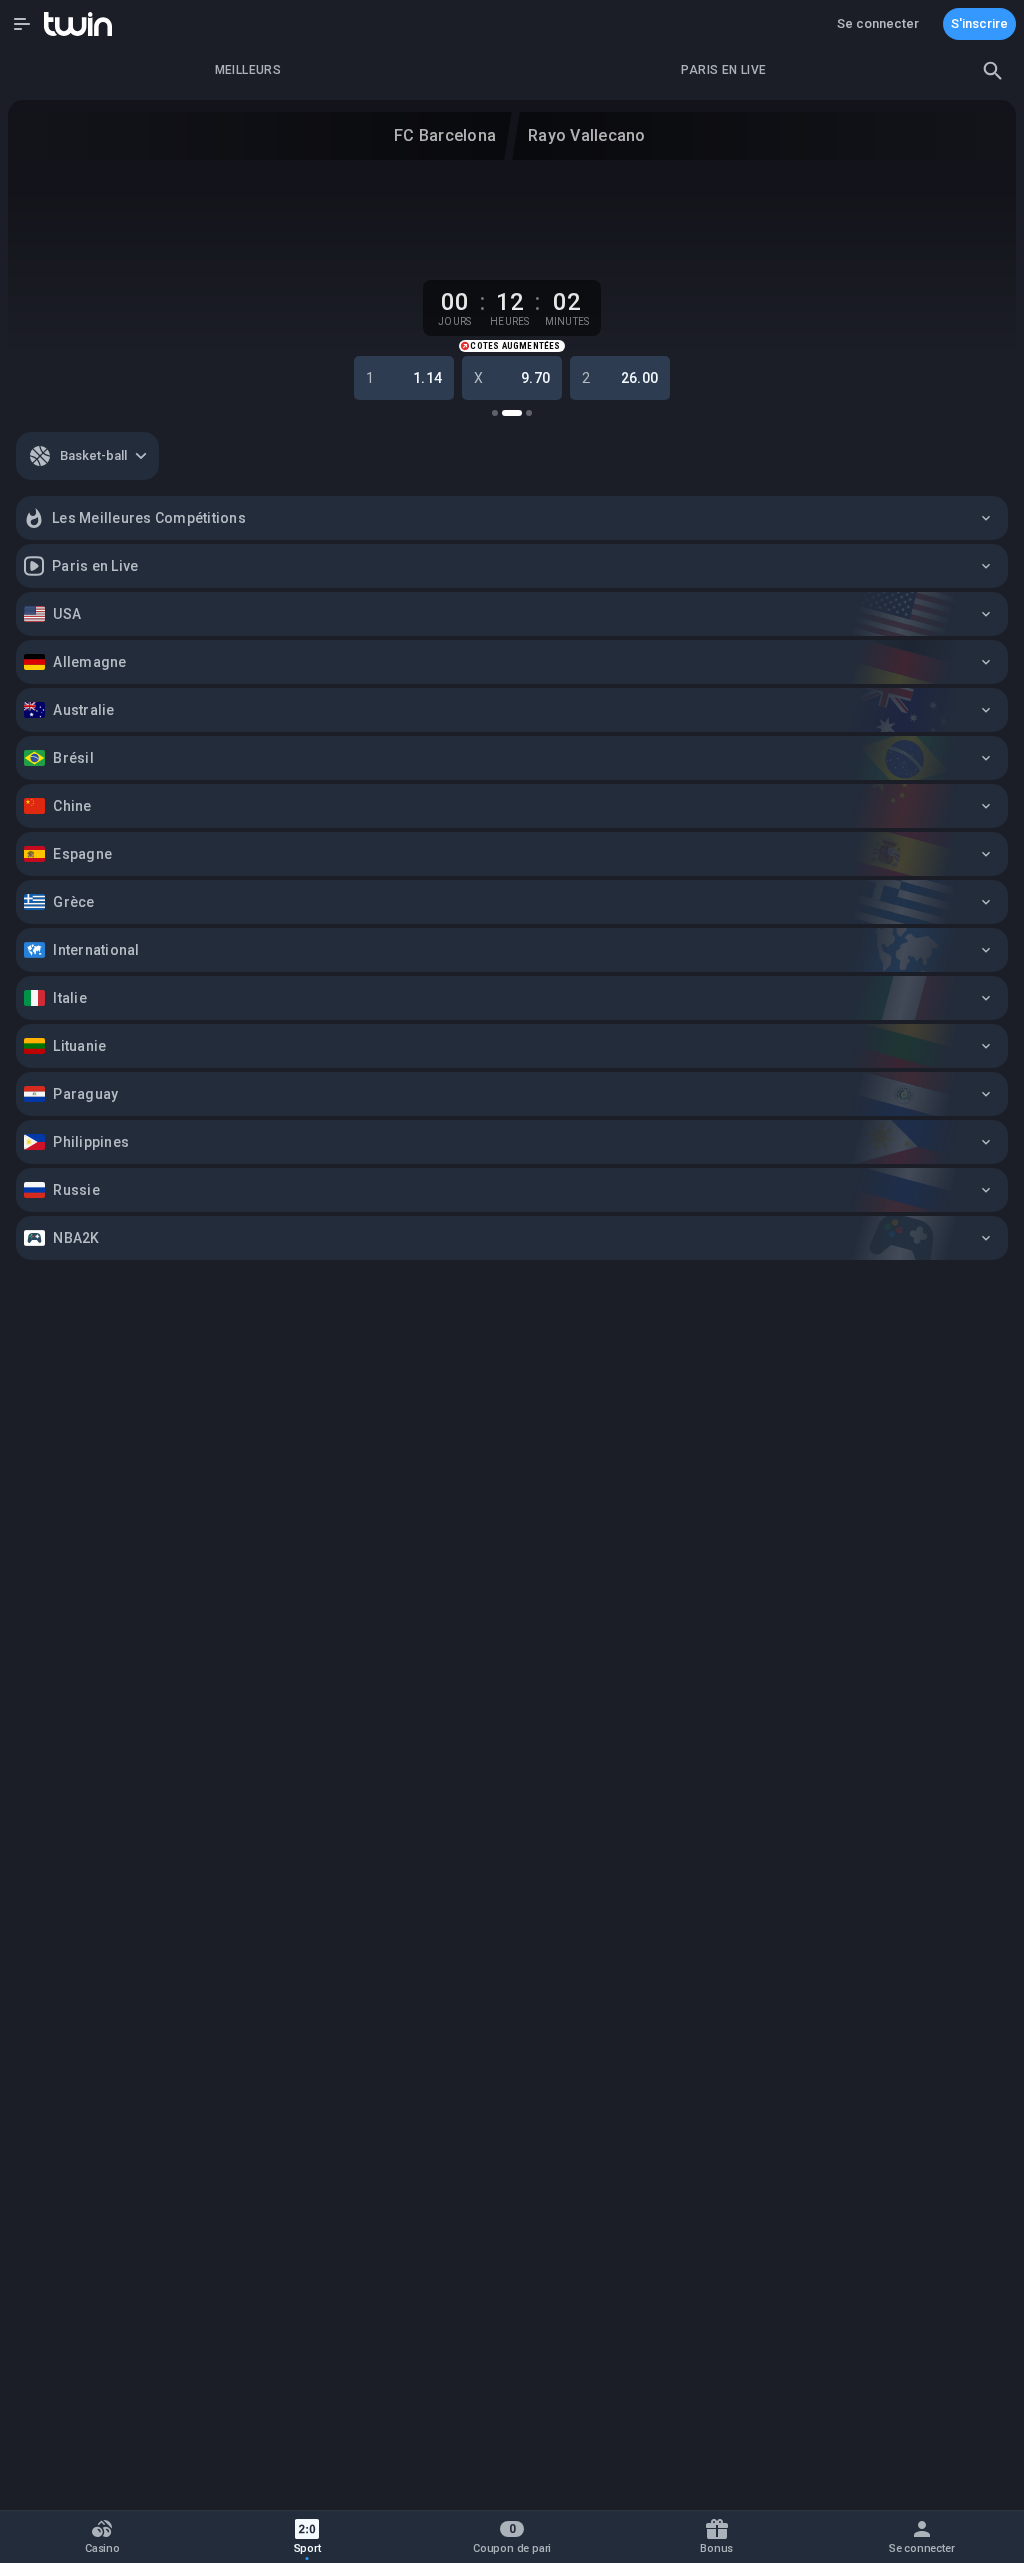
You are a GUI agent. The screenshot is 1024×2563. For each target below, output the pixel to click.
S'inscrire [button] (979, 23)
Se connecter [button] (878, 23)
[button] (22, 24)
